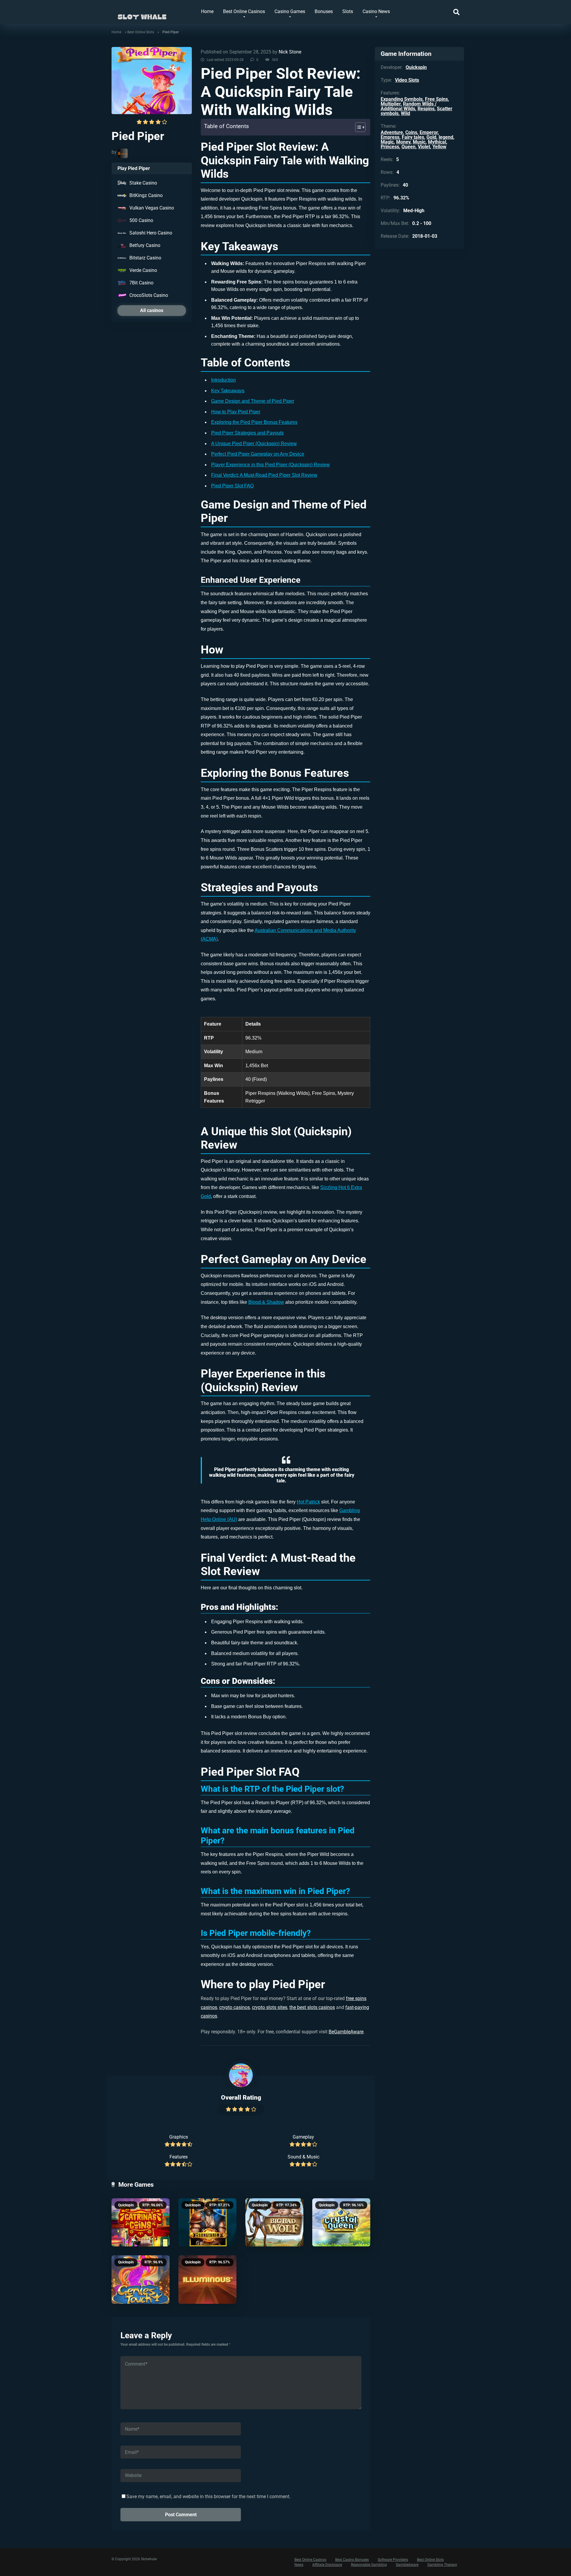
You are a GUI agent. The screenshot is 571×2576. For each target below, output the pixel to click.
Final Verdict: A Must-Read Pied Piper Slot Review (264, 475)
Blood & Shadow (266, 1302)
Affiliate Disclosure (327, 2565)
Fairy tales (413, 137)
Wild (405, 113)
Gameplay (303, 2137)
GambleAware (407, 2565)
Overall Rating (241, 2097)
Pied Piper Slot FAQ (232, 486)
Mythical (437, 142)
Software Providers (393, 2560)
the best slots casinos (312, 2007)
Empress (390, 137)
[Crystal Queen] (341, 2222)
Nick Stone (290, 52)
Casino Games (290, 11)
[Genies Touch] (141, 2280)
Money (403, 142)
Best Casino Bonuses (352, 2560)
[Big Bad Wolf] (274, 2222)
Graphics (179, 2137)
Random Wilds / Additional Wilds (409, 106)
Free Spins (436, 99)
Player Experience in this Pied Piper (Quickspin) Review (270, 465)
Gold (431, 137)
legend (446, 137)
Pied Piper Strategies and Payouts (247, 433)
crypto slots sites (270, 2007)
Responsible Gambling (369, 2565)
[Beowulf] (207, 2222)
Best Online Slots (141, 32)
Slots (348, 11)
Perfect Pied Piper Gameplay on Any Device (258, 454)
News (299, 2565)
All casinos (152, 310)
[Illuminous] (207, 2280)
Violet (424, 147)
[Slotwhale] (142, 14)
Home (207, 11)
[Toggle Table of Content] (357, 127)
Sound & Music (303, 2157)
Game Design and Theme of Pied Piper (253, 401)
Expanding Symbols (402, 99)
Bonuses (324, 11)
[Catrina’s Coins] (141, 2222)
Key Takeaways (228, 391)
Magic (387, 142)
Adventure (392, 132)
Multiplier (391, 104)
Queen (408, 147)
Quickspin (126, 2205)
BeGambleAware (346, 2032)
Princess (390, 147)
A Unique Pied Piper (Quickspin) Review (254, 444)
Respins (426, 109)
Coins (411, 132)
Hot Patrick (308, 1502)
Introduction (223, 380)
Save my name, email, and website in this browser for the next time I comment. (208, 2497)
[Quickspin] (123, 153)
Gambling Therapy (442, 2565)
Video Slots (407, 80)
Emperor (429, 132)
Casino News (376, 11)
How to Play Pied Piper (236, 412)
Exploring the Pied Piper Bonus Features (254, 422)
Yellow (439, 147)
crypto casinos (234, 2007)
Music (419, 142)
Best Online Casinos (244, 11)
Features (179, 2157)
